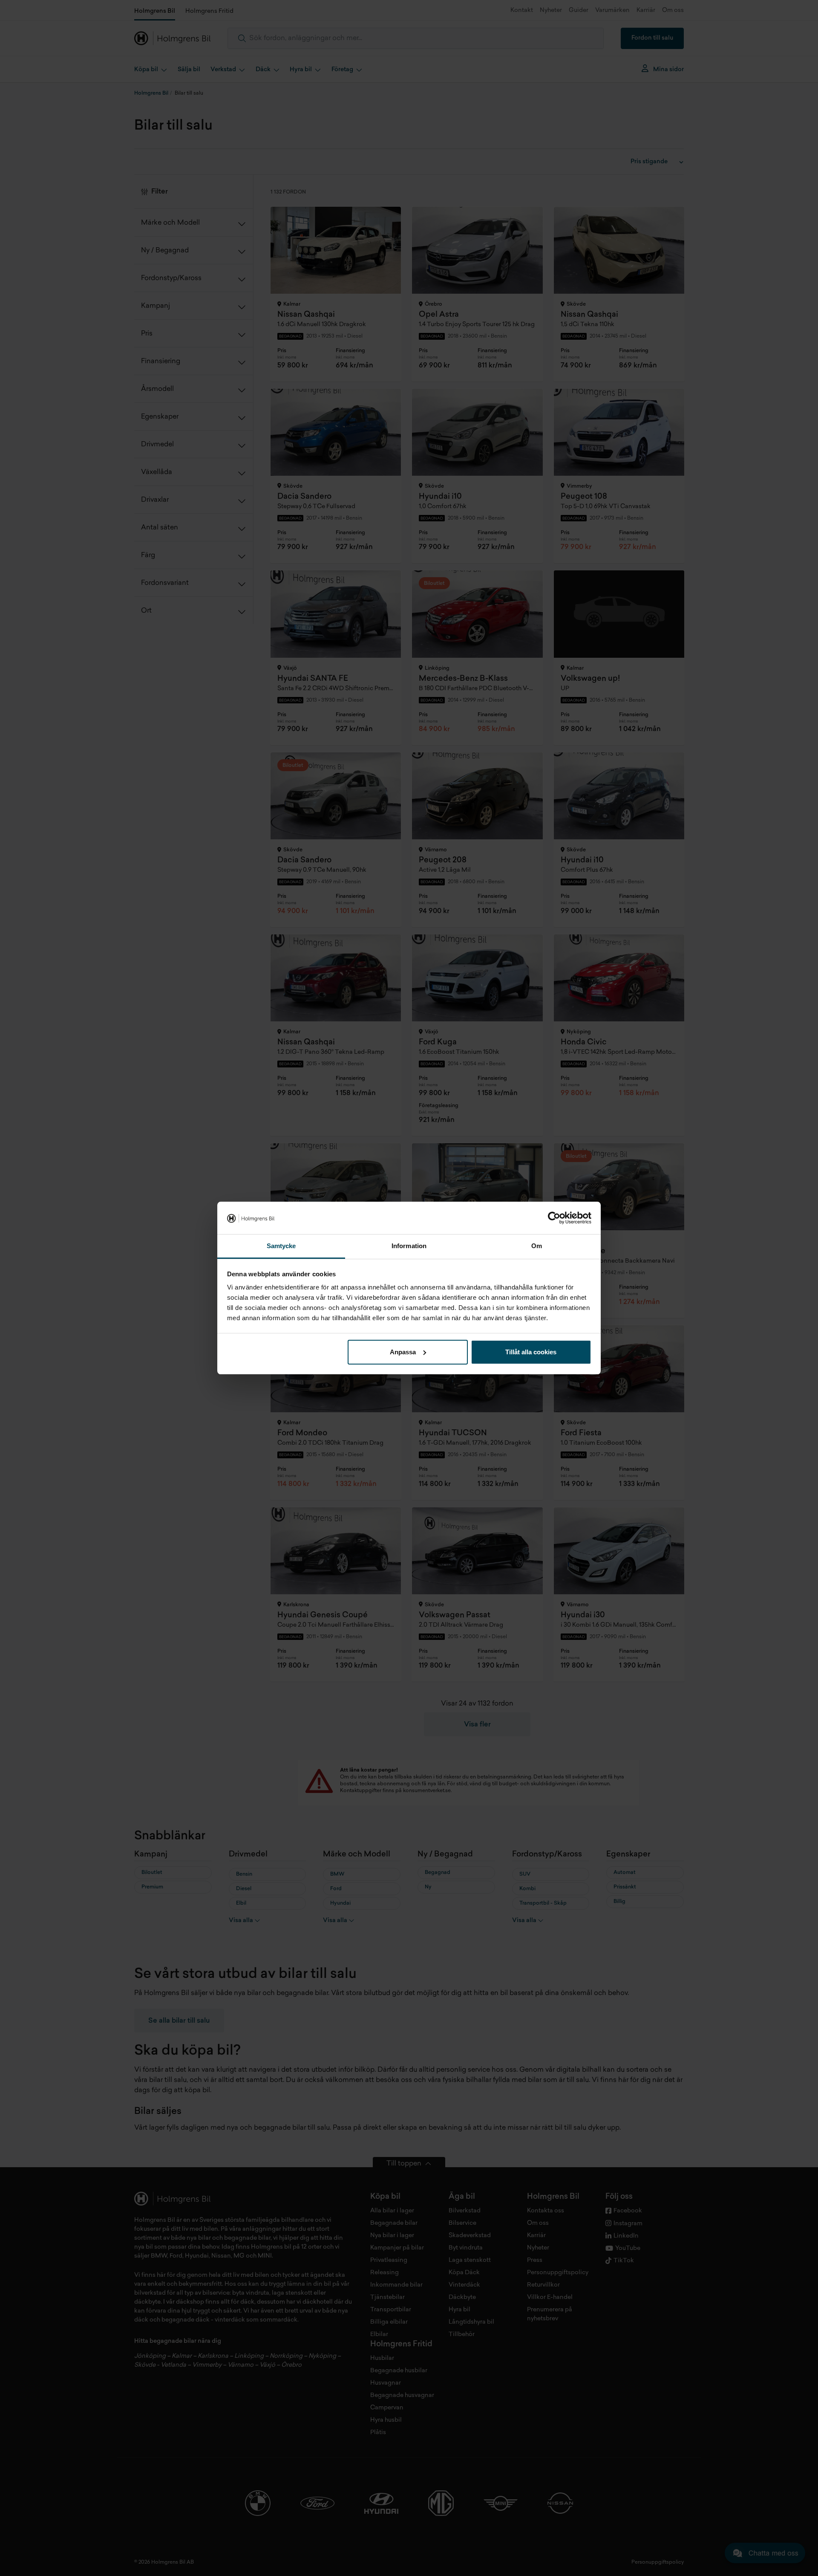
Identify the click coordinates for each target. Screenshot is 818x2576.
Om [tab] (537, 1246)
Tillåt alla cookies (531, 1352)
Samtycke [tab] (281, 1246)
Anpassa (403, 1352)
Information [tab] (409, 1246)
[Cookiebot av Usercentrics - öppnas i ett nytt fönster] (554, 1218)
